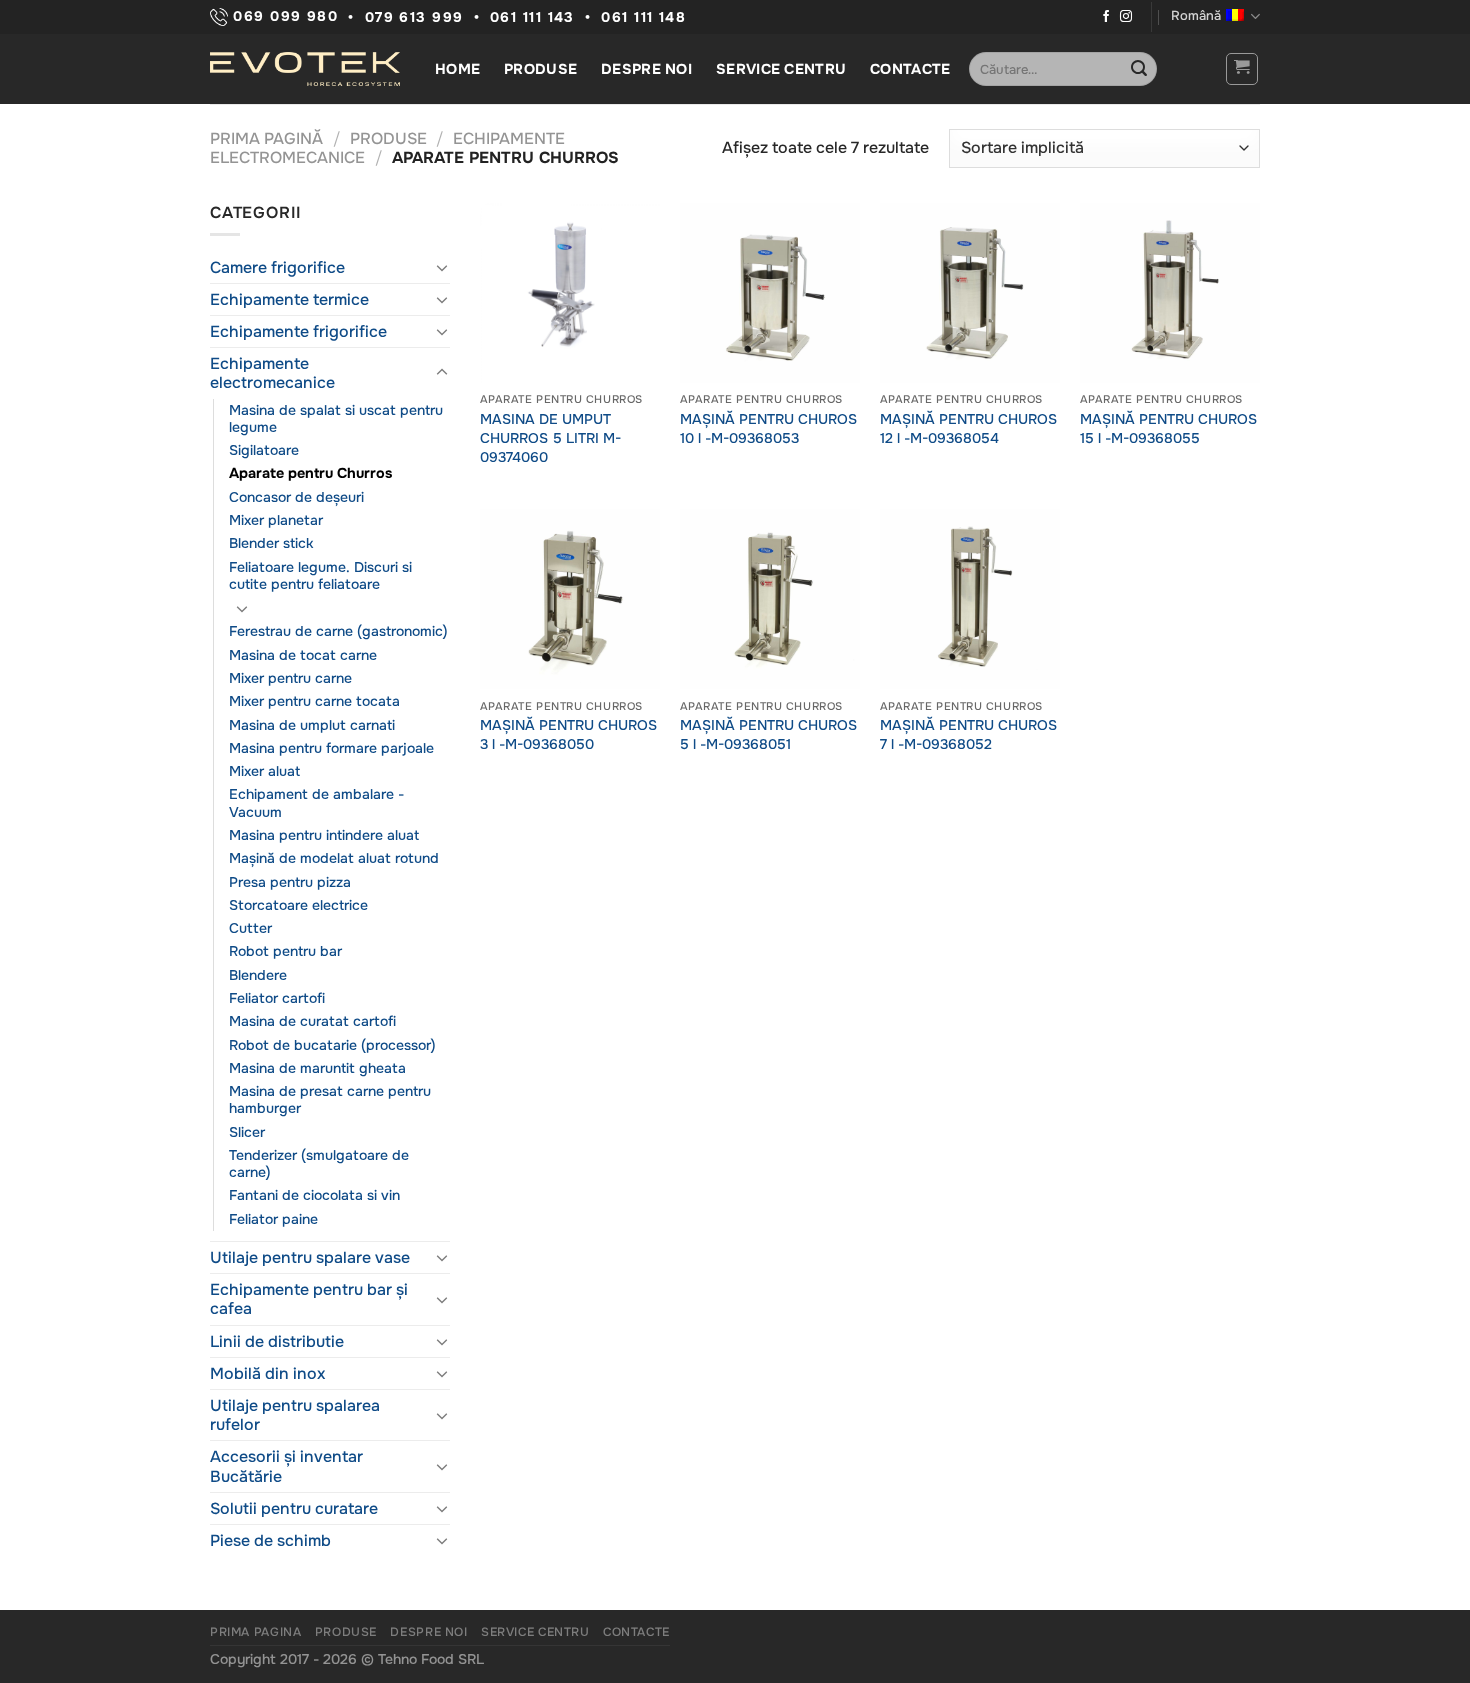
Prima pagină (266, 138)
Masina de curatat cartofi (312, 1021)
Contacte (910, 69)
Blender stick (271, 543)
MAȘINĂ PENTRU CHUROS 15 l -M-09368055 (1168, 428)
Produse (540, 69)
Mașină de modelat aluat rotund (334, 858)
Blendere (258, 975)
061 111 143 (532, 17)
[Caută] (1139, 69)
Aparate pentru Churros (310, 473)
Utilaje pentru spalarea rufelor (295, 1415)
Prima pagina (255, 1632)
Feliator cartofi (277, 998)
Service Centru (781, 69)
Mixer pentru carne (290, 678)
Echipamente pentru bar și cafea (309, 1299)
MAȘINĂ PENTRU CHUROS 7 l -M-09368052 (968, 734)
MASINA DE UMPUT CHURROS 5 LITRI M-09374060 (550, 437)
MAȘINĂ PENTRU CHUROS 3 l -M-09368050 (568, 734)
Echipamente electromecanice (272, 373)
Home (457, 69)
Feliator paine (273, 1219)
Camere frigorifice (277, 267)
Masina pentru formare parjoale (331, 748)
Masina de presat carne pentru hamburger (330, 1099)
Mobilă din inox (267, 1373)
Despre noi (646, 69)
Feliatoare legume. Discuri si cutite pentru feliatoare (320, 575)
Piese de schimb (270, 1540)
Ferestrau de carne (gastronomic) (338, 631)
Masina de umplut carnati (312, 725)
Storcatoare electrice (298, 905)
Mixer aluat (264, 771)
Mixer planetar (276, 520)
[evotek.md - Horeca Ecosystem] (305, 69)
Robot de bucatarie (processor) (332, 1045)
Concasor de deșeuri (296, 497)
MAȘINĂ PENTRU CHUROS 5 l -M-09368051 (768, 734)
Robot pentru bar (285, 951)
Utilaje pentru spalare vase (310, 1257)
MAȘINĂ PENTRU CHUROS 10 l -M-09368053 (768, 428)
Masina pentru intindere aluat (324, 835)
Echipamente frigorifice (298, 331)
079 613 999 (414, 17)
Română (1196, 16)
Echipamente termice (289, 299)
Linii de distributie (277, 1341)
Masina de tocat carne (303, 655)
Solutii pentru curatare (294, 1508)
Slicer (247, 1132)
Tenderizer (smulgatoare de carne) (319, 1163)
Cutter (250, 928)
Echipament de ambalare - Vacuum (316, 802)
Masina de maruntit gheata (317, 1068)
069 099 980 (283, 16)
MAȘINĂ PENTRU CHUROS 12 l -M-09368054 (968, 428)
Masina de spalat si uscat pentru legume (336, 418)
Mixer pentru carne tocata (314, 701)
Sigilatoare (264, 450)
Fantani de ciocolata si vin (314, 1195)
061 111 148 (643, 17)
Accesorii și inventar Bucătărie (286, 1466)
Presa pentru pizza (290, 882)
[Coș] (1242, 69)
